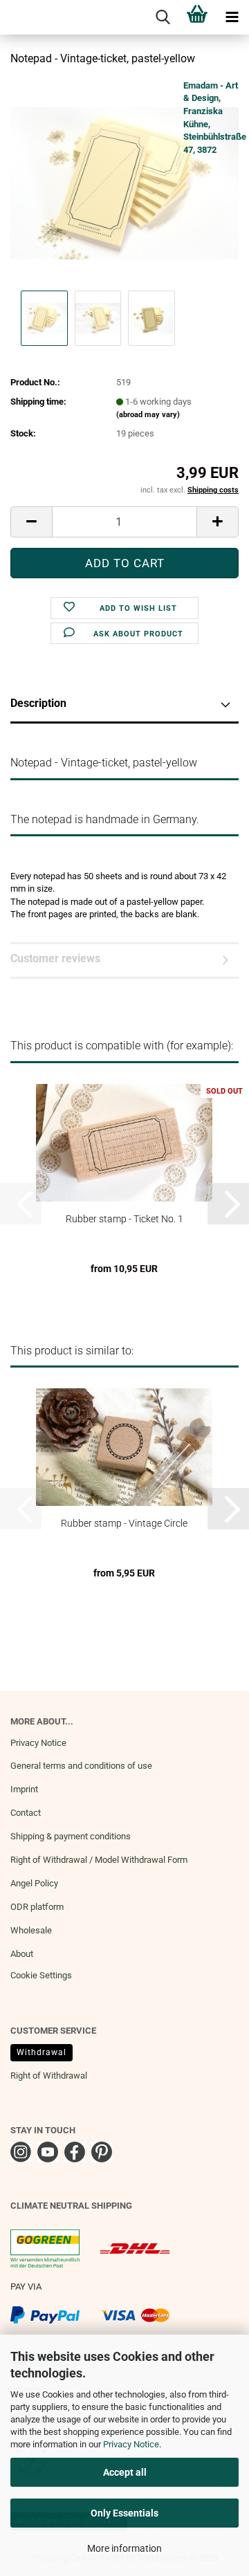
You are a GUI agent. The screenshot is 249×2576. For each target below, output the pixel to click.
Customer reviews (55, 958)
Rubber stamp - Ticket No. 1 (124, 1219)
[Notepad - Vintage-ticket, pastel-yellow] (124, 182)
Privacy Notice (131, 2444)
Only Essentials (124, 2513)
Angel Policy (34, 1883)
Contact (26, 1813)
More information (124, 2548)
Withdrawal (41, 2052)
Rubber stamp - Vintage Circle (124, 1523)
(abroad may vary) (148, 415)
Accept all (125, 2472)
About (22, 1954)
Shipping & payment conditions (71, 1836)
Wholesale (31, 1930)
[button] (31, 522)
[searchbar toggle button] (163, 17)
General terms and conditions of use (81, 1766)
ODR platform (37, 1907)
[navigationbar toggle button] (232, 17)
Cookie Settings (41, 1975)
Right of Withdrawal (49, 2076)
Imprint (24, 1789)
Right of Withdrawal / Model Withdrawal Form (99, 1860)
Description (38, 703)
